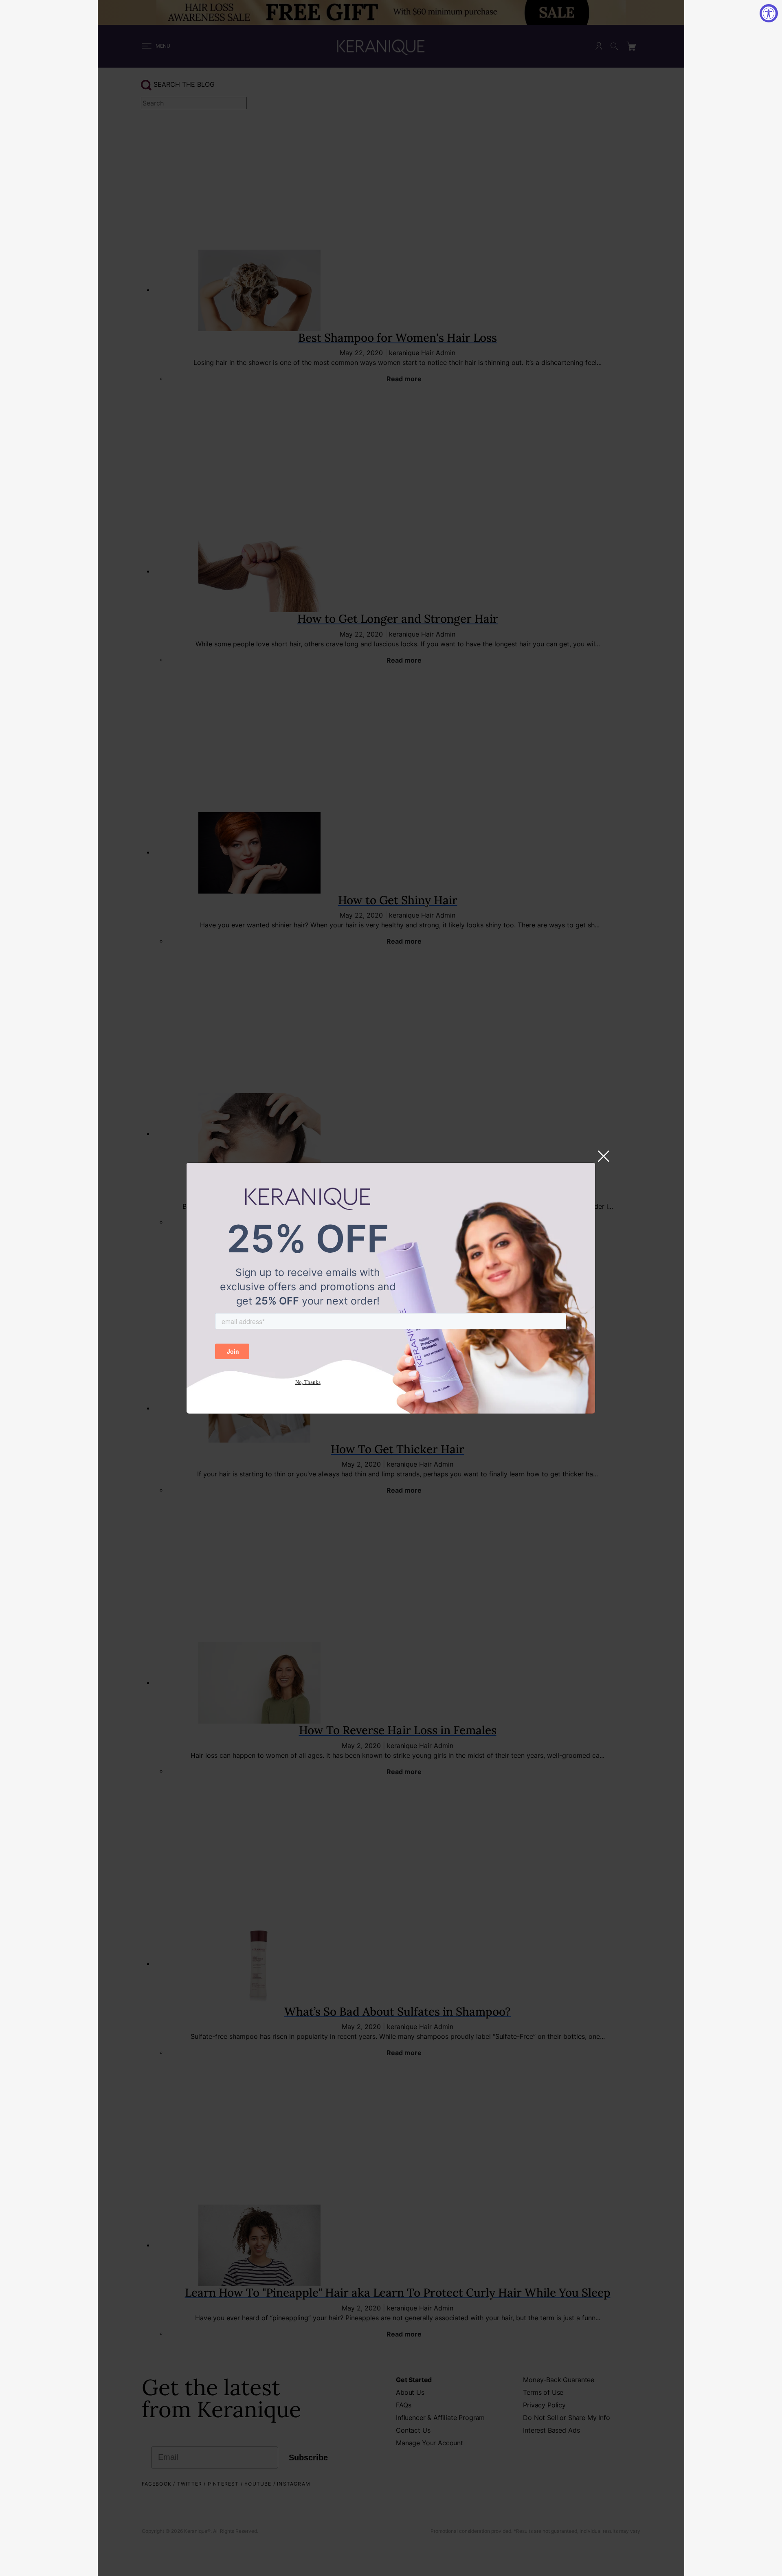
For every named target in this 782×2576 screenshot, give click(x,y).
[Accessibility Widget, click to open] (769, 13)
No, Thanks (308, 1382)
